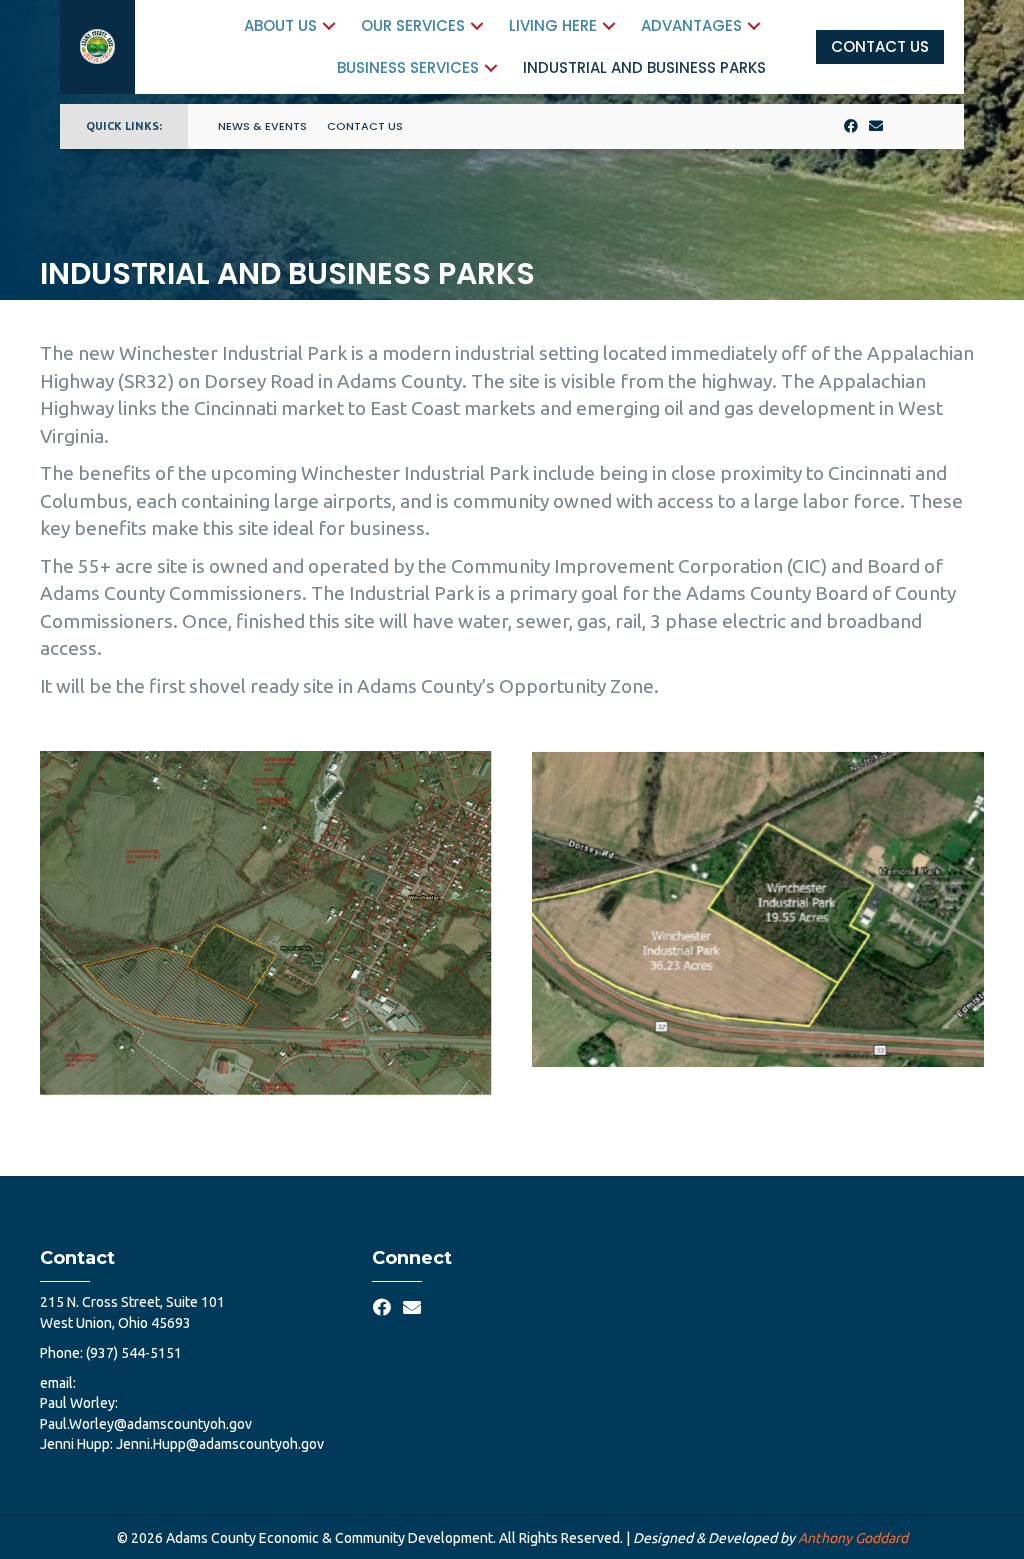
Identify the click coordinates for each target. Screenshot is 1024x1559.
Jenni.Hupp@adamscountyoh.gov (220, 1444)
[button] (329, 25)
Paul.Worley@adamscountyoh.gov (146, 1424)
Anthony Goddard (853, 1538)
